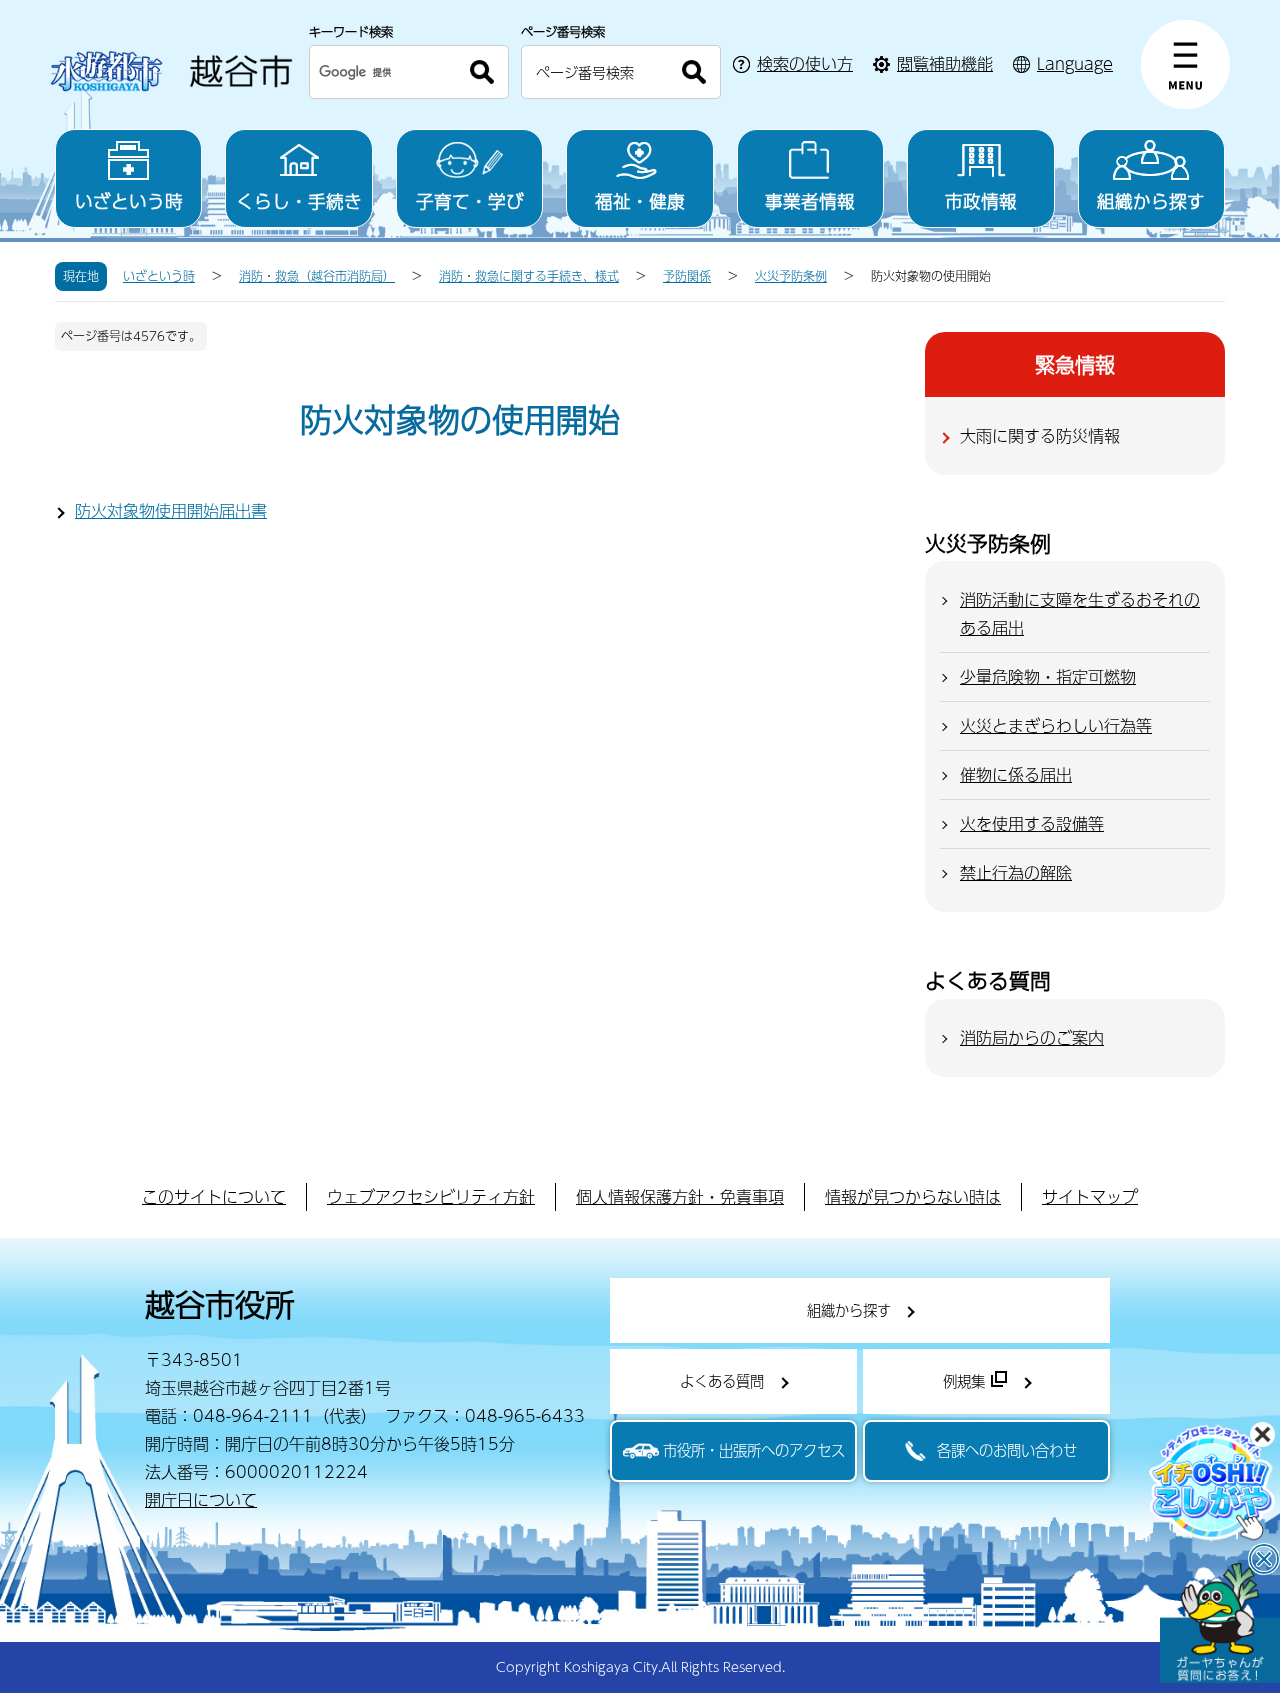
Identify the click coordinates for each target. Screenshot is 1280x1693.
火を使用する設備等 (1032, 823)
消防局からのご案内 (1032, 1037)
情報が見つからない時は (913, 1196)
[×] (1220, 1623)
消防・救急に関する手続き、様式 (529, 276)
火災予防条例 (791, 276)
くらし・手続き (299, 200)
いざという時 (129, 200)
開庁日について (201, 1499)
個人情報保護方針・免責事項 (680, 1196)
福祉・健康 (640, 200)
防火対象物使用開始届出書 (171, 510)
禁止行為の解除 (1016, 872)
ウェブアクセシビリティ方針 (431, 1196)
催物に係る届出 (1016, 774)
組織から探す (1151, 200)
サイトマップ (1090, 1196)
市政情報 (981, 200)
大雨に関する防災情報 (1040, 435)
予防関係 (687, 276)
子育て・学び (470, 200)
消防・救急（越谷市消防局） (317, 276)
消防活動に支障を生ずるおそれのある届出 (1080, 613)
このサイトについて (214, 1196)
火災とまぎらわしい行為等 (1056, 725)
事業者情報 (810, 200)
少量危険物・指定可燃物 (1048, 676)
